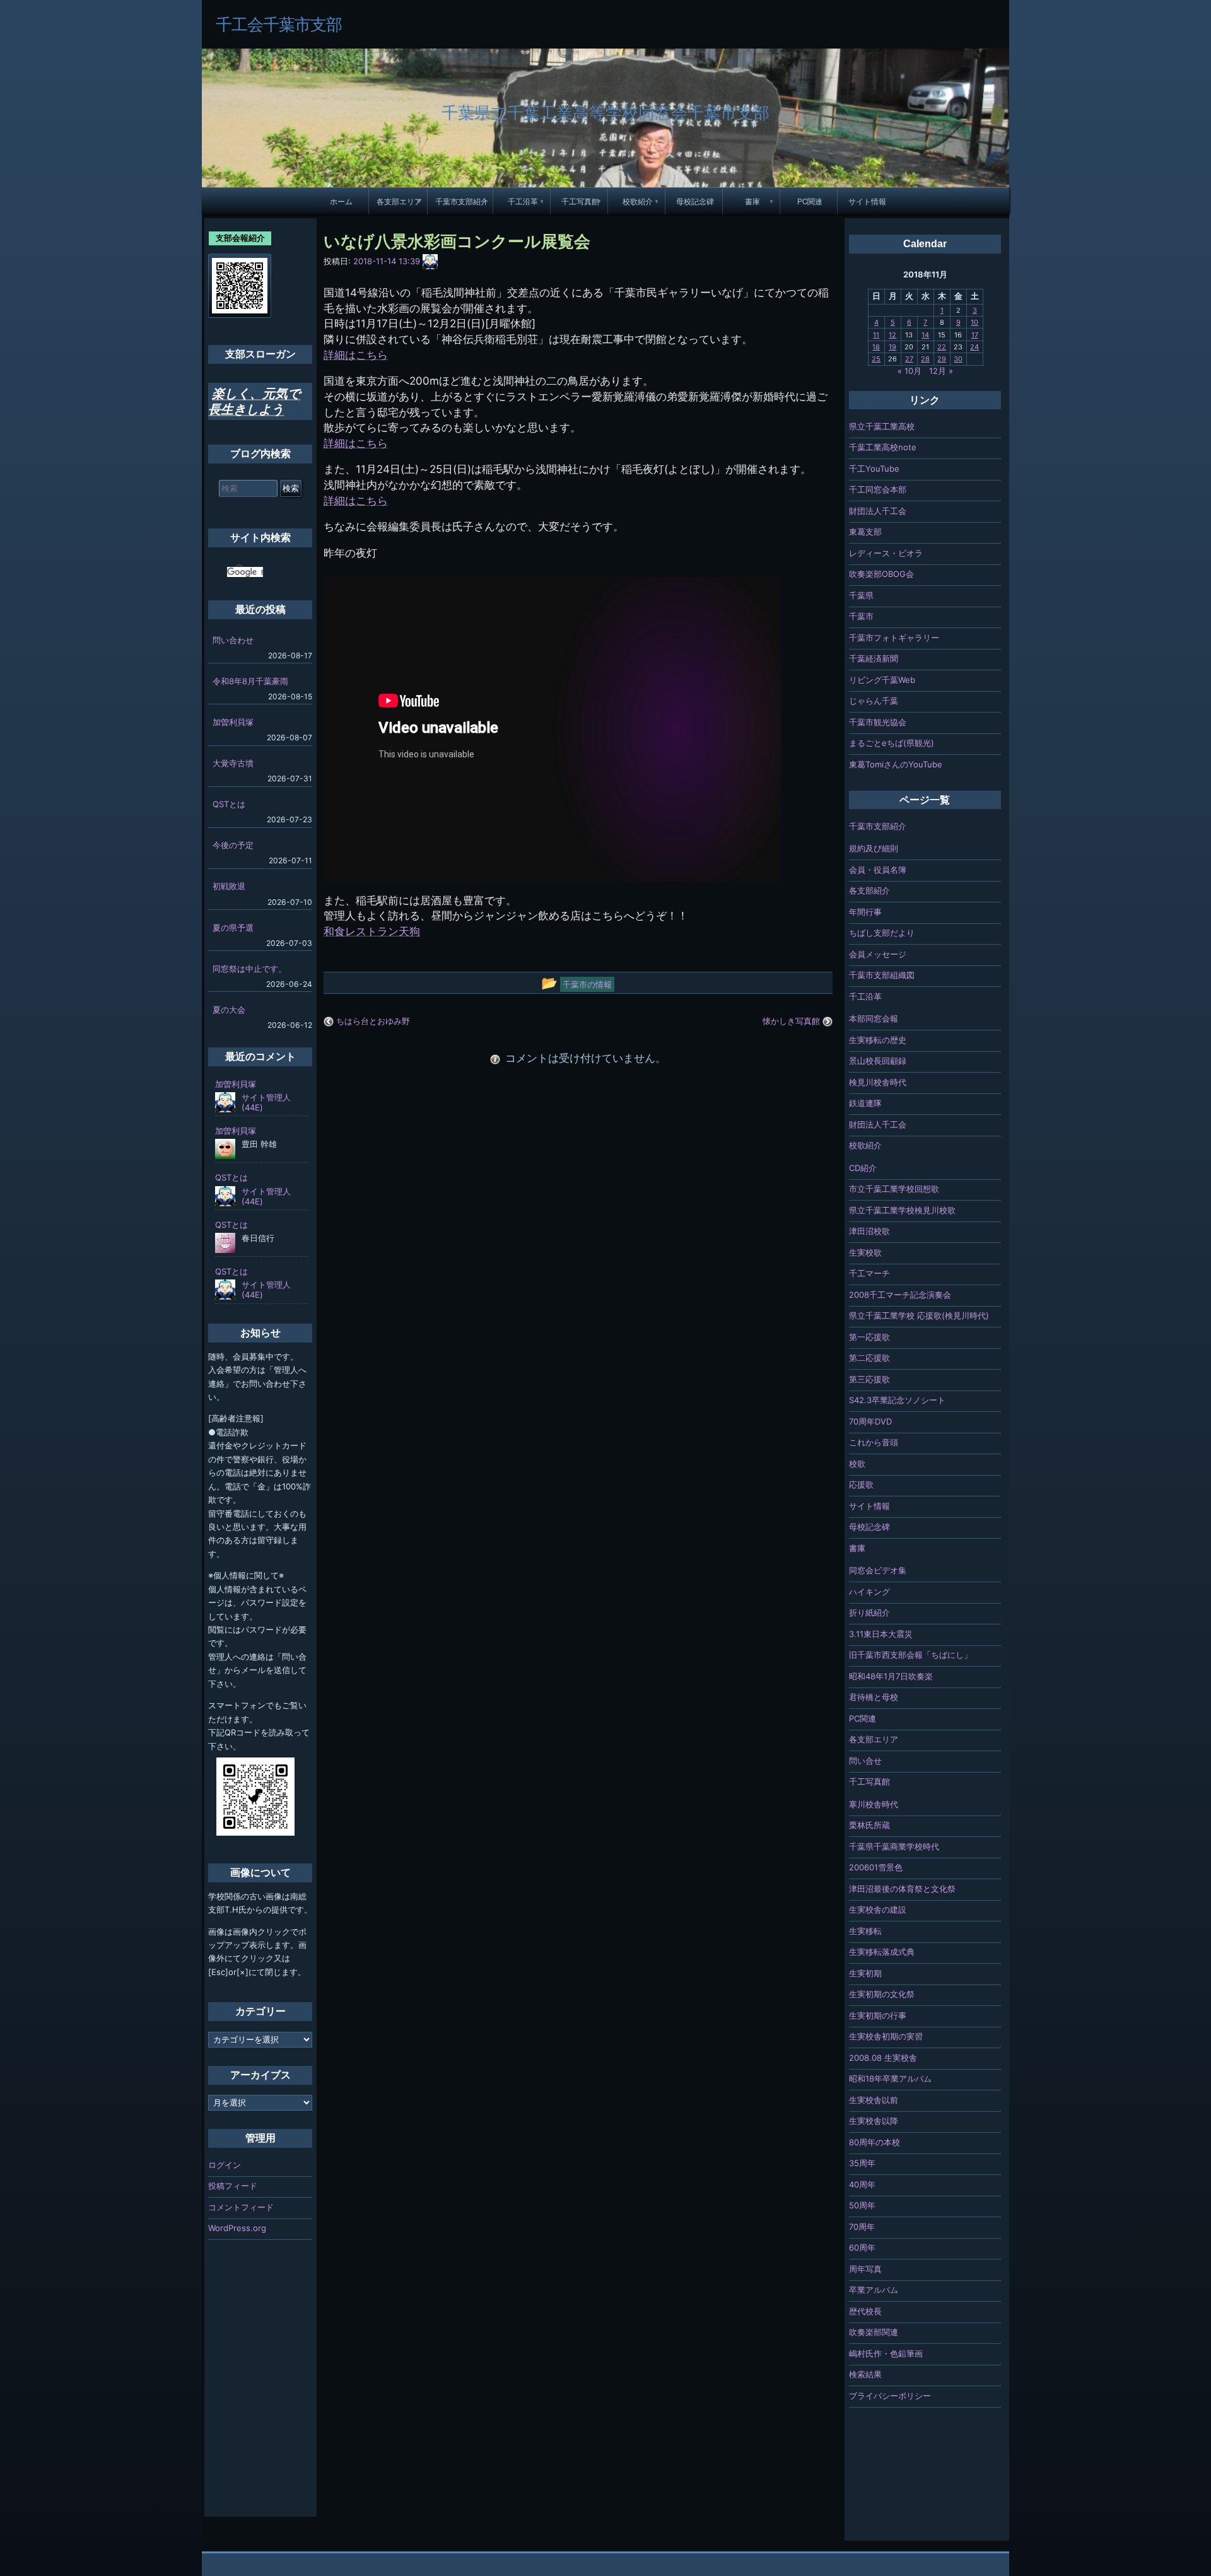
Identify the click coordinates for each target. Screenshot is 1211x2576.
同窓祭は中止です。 (249, 969)
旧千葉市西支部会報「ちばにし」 (910, 1655)
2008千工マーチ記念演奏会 (900, 1295)
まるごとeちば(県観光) (892, 743)
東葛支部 (865, 532)
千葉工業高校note (883, 447)
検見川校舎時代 (878, 1082)
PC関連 (810, 201)
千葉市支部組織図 (882, 975)
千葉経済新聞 (874, 658)
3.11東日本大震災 (881, 1634)
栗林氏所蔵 (869, 1825)
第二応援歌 (869, 1358)
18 (876, 347)
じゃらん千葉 (874, 701)
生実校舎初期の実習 (886, 2036)
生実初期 (865, 1973)
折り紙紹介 (869, 1612)
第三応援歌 (869, 1379)
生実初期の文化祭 (882, 1994)
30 (958, 359)
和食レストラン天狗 (372, 931)
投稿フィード (233, 2186)
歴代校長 (865, 2311)
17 (975, 335)
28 (925, 359)
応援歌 (861, 1484)
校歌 (857, 1464)
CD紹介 (863, 1168)
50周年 (862, 2205)
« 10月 (910, 371)
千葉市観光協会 (878, 722)
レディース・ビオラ (886, 553)
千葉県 (861, 595)
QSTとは (229, 804)
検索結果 (865, 2374)
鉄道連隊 (865, 1103)
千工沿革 (523, 201)
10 (974, 322)
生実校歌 (865, 1252)
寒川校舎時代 (874, 1804)
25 (876, 359)
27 (909, 359)
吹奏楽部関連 (874, 2332)
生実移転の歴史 (878, 1040)
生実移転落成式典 (882, 1952)
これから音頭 (874, 1442)
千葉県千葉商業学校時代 (894, 1846)
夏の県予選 (233, 928)
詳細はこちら (356, 355)
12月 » (941, 371)
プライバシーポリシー (890, 2396)
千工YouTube (874, 469)
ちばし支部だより (882, 933)
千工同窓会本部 (878, 489)
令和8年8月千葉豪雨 (250, 681)
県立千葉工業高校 (882, 426)
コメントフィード (241, 2207)
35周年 (862, 2163)
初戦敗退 (229, 886)
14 (925, 335)
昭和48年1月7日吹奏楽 (891, 1676)
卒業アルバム (874, 2290)
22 (942, 347)
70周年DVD (870, 1421)
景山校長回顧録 (878, 1061)
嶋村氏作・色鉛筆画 (886, 2353)
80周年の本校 (875, 2142)
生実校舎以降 (874, 2121)
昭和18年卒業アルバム (890, 2078)
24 (974, 347)
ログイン (225, 2165)
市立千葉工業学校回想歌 (894, 1189)
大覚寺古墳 (233, 763)
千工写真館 (580, 201)
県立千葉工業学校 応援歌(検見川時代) (919, 1315)
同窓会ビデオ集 (878, 1570)
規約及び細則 (874, 848)
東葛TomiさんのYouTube (896, 764)
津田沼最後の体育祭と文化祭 (902, 1889)
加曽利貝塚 (233, 722)
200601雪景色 (876, 1867)
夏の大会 (229, 1010)
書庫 (752, 201)
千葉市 (861, 616)
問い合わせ (233, 640)
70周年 (862, 2227)
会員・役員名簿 (878, 870)
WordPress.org (237, 2228)
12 (892, 335)
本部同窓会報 (874, 1018)
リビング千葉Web (882, 680)
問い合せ (865, 1761)
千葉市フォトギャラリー (894, 638)
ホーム (341, 201)
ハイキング (869, 1592)
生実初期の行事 (878, 2015)
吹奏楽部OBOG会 (881, 574)
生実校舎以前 (874, 2100)
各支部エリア (399, 201)
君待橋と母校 (874, 1697)
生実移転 (865, 1931)
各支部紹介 (869, 890)
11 (876, 335)
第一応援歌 (869, 1337)
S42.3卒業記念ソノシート (897, 1400)
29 (942, 359)
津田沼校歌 (869, 1231)
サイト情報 (867, 201)
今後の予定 (233, 845)
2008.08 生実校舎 (883, 2058)
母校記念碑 (695, 201)
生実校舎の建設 (878, 1909)
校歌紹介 (638, 201)
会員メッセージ (878, 954)
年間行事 (865, 912)
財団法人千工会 (878, 511)
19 (892, 347)
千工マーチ (869, 1273)
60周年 (862, 2247)
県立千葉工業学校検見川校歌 (902, 1210)
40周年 (862, 2184)
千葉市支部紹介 (462, 201)
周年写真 (865, 2269)
